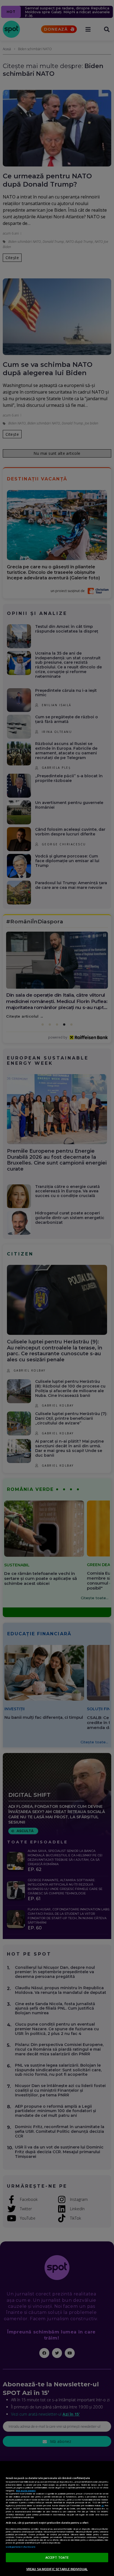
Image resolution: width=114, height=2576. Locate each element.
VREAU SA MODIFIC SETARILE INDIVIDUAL (57, 2569)
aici (103, 2505)
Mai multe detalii (26, 2491)
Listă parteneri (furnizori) (21, 2547)
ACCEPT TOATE (57, 2557)
